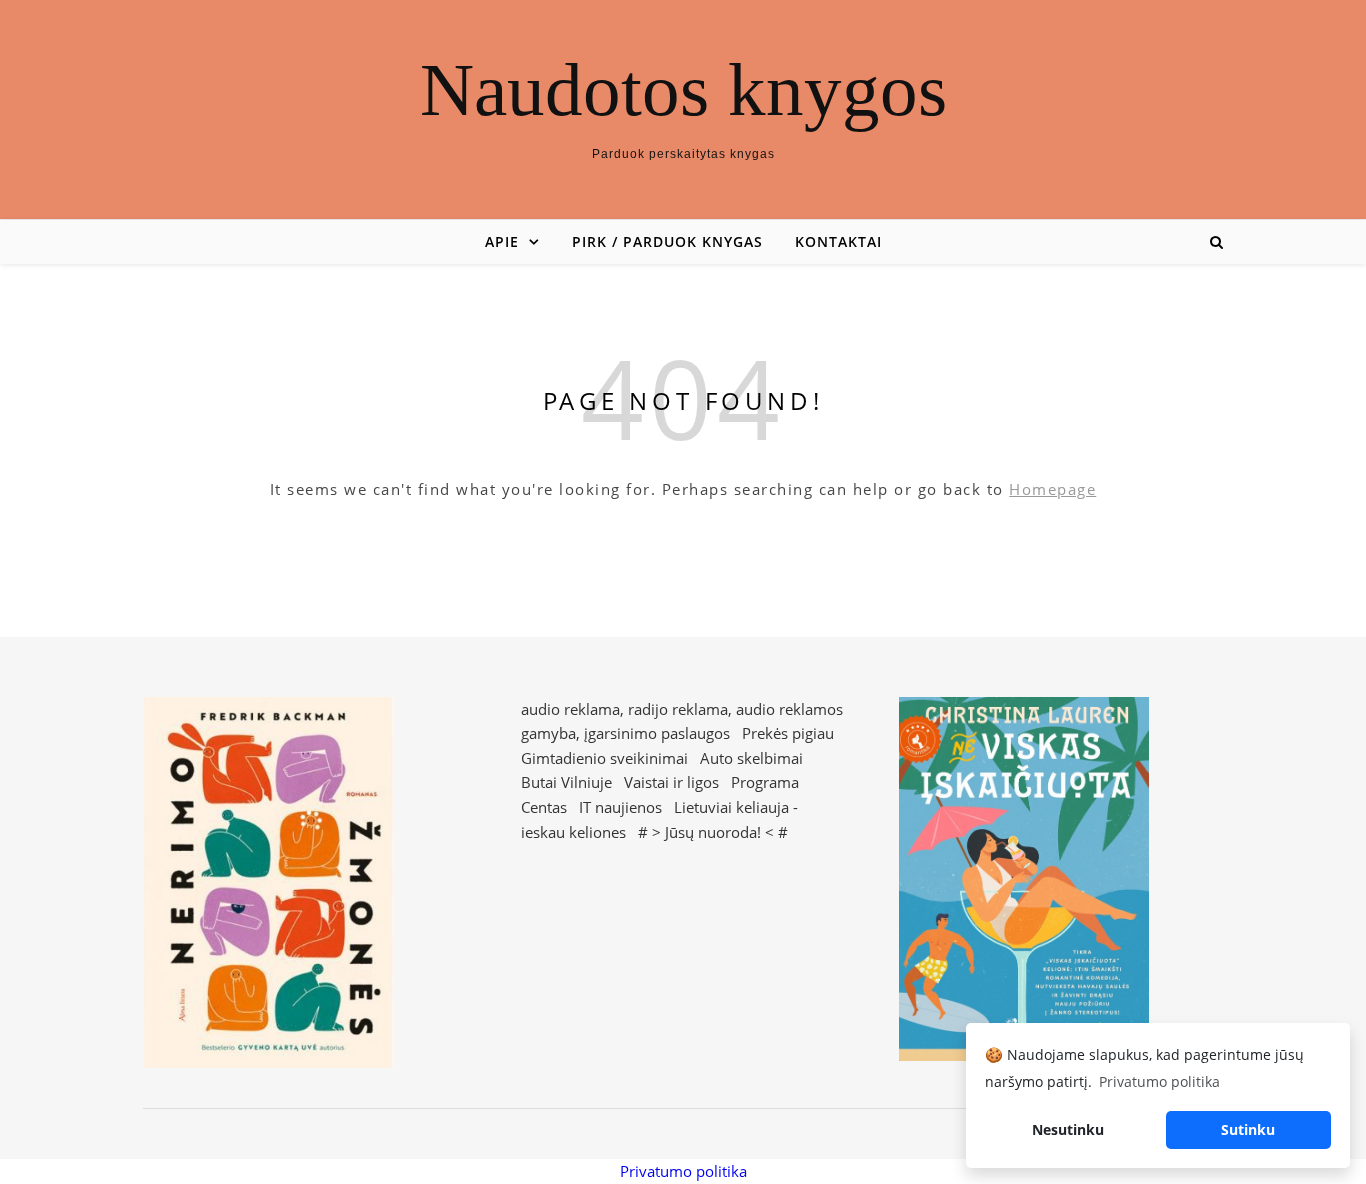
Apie (502, 241)
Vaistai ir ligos (671, 782)
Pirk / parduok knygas (667, 241)
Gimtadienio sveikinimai (604, 758)
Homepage (1052, 489)
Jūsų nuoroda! (713, 832)
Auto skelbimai (751, 758)
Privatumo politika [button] (1159, 1081)
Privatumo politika (683, 1171)
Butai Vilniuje (566, 782)
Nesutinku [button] (1068, 1129)
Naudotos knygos (683, 89)
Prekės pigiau (788, 733)
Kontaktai (838, 241)
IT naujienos (620, 807)
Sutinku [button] (1248, 1129)
